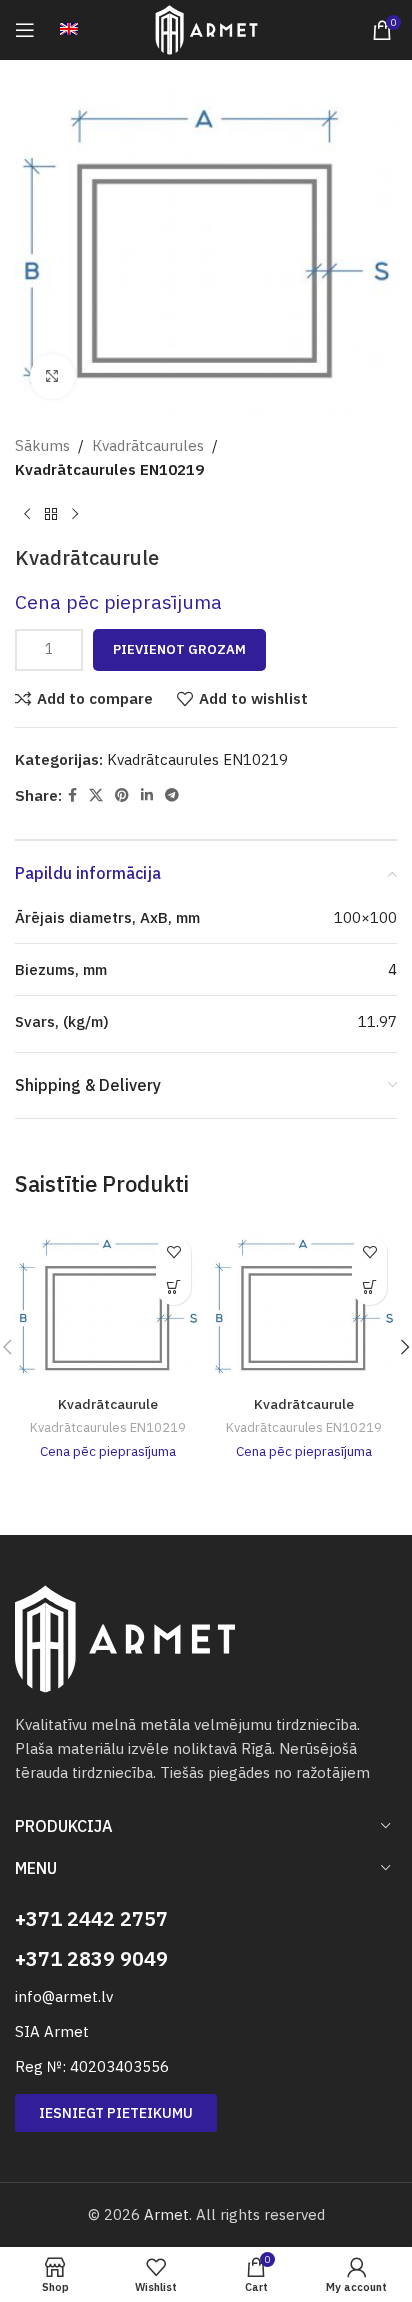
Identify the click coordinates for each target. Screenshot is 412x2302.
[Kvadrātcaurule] (108, 1306)
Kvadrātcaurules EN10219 (109, 469)
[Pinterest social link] (122, 795)
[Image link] (125, 1637)
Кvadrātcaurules (148, 445)
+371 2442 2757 (91, 1918)
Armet (166, 2214)
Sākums (42, 445)
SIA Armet (52, 2031)
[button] (173, 1287)
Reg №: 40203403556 (92, 2066)
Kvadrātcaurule (108, 1404)
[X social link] (96, 795)
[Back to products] (51, 514)
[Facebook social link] (72, 795)
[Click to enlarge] (52, 376)
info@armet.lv (64, 1996)
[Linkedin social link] (147, 795)
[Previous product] (27, 514)
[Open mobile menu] (25, 30)
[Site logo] (206, 28)
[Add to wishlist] (173, 1252)
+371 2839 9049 (91, 1958)
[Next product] (75, 514)
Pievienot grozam (179, 649)
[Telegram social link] (172, 795)
